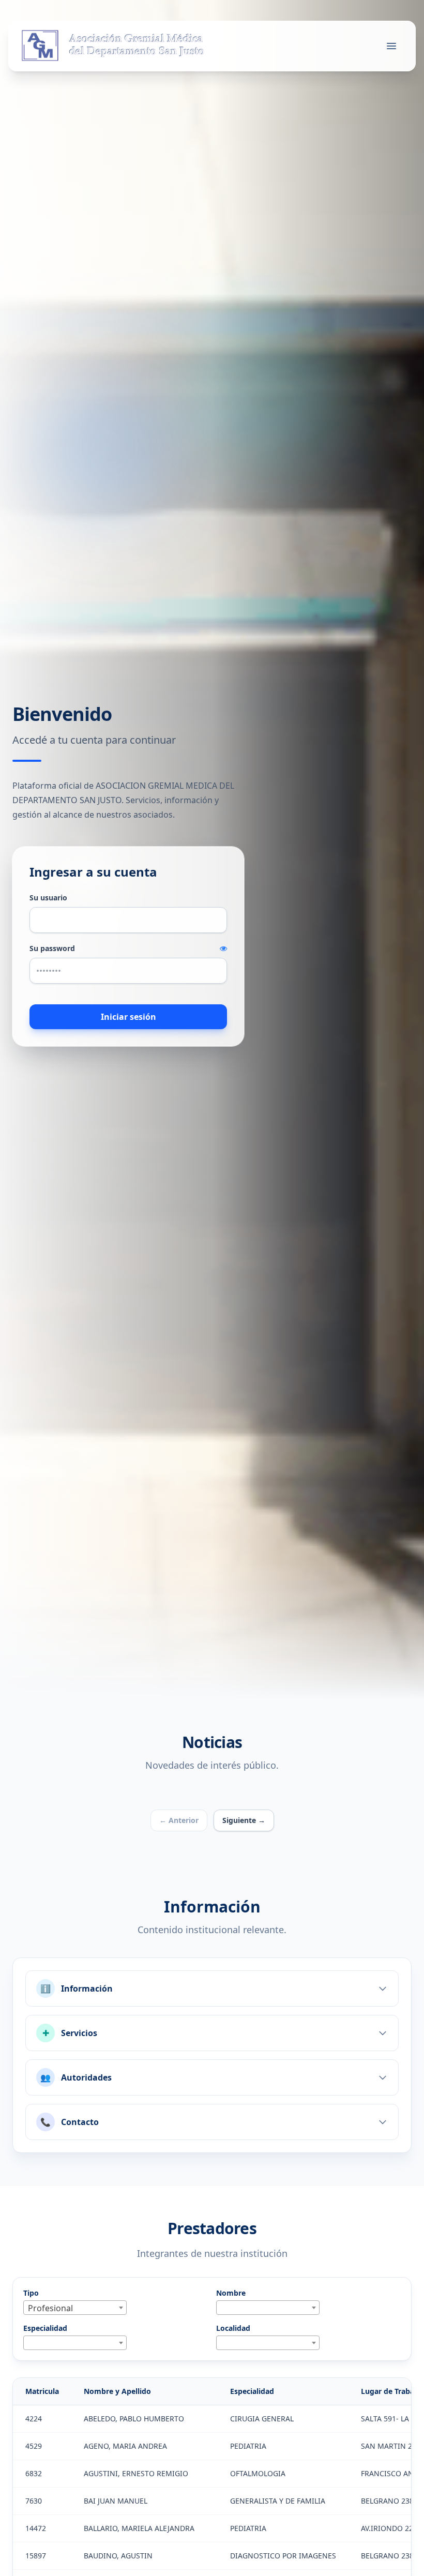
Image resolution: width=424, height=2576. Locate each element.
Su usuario (48, 898)
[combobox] (75, 2308)
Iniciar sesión (128, 1017)
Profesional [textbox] (50, 2308)
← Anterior (179, 1820)
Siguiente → (244, 1820)
